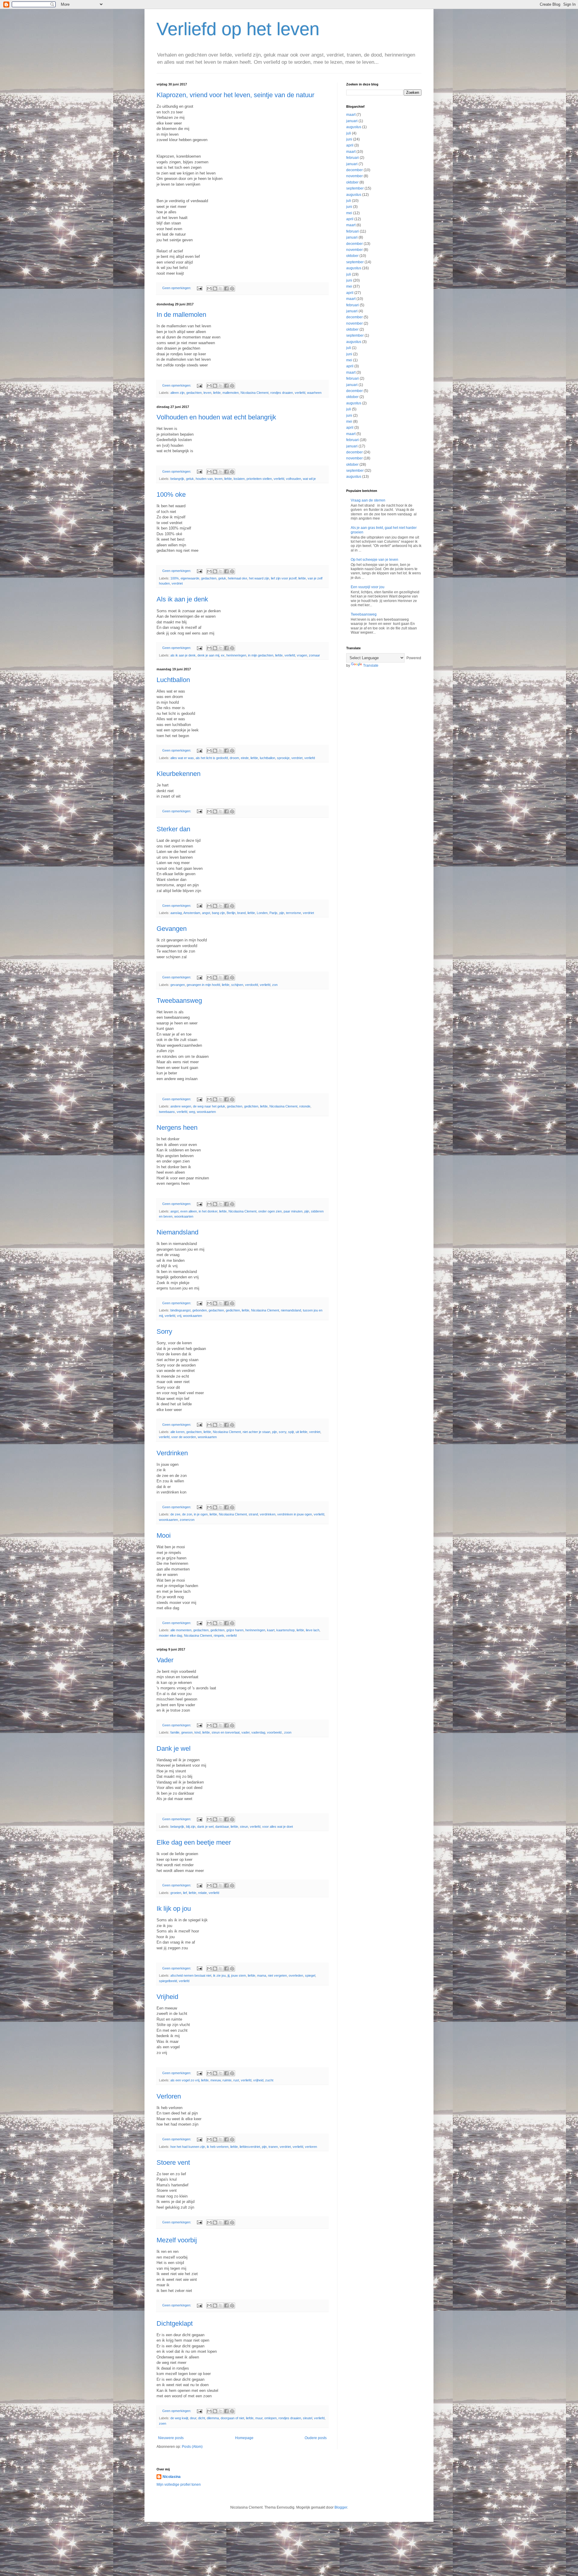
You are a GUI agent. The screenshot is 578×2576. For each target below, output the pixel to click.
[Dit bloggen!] (215, 289)
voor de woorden (184, 1437)
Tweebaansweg (179, 1001)
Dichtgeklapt (175, 2323)
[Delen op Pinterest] (232, 289)
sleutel (308, 2418)
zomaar (314, 655)
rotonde (305, 1106)
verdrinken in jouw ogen (295, 1514)
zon (275, 985)
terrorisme (294, 913)
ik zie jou (219, 1975)
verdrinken (268, 1514)
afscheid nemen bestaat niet (191, 1975)
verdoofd (252, 985)
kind (197, 1732)
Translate (371, 666)
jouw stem (239, 1975)
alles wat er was (182, 758)
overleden (296, 1975)
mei (349, 213)
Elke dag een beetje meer (194, 1842)
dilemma (213, 2418)
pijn (282, 913)
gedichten (251, 1106)
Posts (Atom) (192, 2447)
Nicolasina (172, 2477)
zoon (288, 1732)
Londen (262, 913)
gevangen (178, 985)
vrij (179, 1316)
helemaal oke (238, 578)
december (354, 170)
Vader (165, 1660)
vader (245, 1732)
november (354, 176)
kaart (271, 1630)
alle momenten (181, 1630)
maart (351, 115)
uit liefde (301, 1432)
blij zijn (191, 1827)
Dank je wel (174, 1748)
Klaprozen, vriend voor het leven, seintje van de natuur (235, 95)
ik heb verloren (218, 2147)
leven (207, 393)
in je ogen (201, 1514)
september (355, 188)
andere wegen (181, 1106)
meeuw (216, 2080)
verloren (311, 2147)
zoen (163, 2423)
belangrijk (177, 479)
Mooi (164, 1535)
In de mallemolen (181, 315)
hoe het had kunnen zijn (188, 2147)
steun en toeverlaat (226, 1732)
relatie (202, 1893)
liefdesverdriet (250, 2147)
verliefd (300, 393)
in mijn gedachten (261, 655)
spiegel (310, 1975)
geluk (190, 479)
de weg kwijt (179, 2418)
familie (175, 1732)
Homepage (244, 2438)
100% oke (171, 494)
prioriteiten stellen (259, 479)
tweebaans (167, 1112)
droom (234, 758)
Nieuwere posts (171, 2438)
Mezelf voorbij (177, 2240)
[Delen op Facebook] (226, 289)
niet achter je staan (256, 1432)
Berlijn (231, 913)
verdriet (177, 583)
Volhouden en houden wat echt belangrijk (216, 417)
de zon (187, 1514)
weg (192, 1112)
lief (185, 1893)
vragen (302, 655)
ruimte (227, 2080)
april (350, 145)
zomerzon (187, 1520)
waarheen (314, 393)
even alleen (189, 1211)
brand (241, 913)
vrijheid (258, 2080)
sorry (283, 1432)
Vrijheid (167, 1997)
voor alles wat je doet (278, 1827)
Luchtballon (173, 680)
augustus (354, 127)
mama (262, 1975)
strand (253, 1514)
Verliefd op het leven (238, 29)
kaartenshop (286, 1630)
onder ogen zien (270, 1211)
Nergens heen (177, 1127)
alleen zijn (177, 393)
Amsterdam (192, 913)
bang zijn (218, 913)
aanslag (176, 913)
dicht (202, 2418)
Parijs (273, 913)
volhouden (294, 479)
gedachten (194, 393)
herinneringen (236, 655)
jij (228, 1975)
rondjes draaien (282, 393)
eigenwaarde (190, 578)
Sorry (164, 1331)
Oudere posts (316, 2438)
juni (349, 139)
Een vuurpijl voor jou (368, 587)
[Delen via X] (221, 289)
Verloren (169, 2096)
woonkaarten (206, 1112)
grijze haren (235, 1630)
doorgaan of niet (232, 2418)
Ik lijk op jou (174, 1909)
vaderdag (258, 1732)
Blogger (341, 2507)
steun (244, 1827)
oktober (352, 182)
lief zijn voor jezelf (284, 578)
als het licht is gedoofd (212, 758)
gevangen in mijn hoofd (203, 985)
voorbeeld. (275, 1732)
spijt (291, 1432)
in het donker (208, 1211)
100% (175, 578)
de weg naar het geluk (209, 1106)
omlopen (270, 2418)
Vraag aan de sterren (368, 500)
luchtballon (267, 758)
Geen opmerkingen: (177, 288)
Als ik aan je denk (182, 599)
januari (352, 121)
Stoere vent (173, 2162)
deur (193, 2418)
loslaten (239, 479)
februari (353, 158)
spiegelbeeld (168, 1981)
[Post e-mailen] (199, 288)
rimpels (219, 1635)
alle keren (177, 1432)
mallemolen (231, 393)
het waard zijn (259, 578)
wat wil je (309, 479)
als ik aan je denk (183, 655)
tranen (273, 2147)
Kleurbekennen (179, 774)
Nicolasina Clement (255, 393)
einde (245, 758)
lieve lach (313, 1630)
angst (206, 913)
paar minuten (293, 1211)
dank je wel (205, 1827)
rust (236, 2080)
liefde (217, 393)
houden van (204, 479)
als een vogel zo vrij (185, 2080)
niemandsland (291, 1310)
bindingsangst (180, 1310)
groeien (176, 1893)
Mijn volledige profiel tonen (179, 2485)
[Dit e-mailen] (209, 289)
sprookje (283, 758)
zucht (269, 2080)
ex (223, 655)
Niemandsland (177, 1232)
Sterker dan (173, 829)
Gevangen (172, 929)
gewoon (187, 1732)
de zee (175, 1514)
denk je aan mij (208, 655)
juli (349, 133)
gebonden (200, 1310)
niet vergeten (277, 1975)
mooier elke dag (171, 1635)
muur (259, 2418)
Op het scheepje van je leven (374, 560)
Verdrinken (172, 1453)
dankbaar (222, 1827)
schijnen (237, 985)
